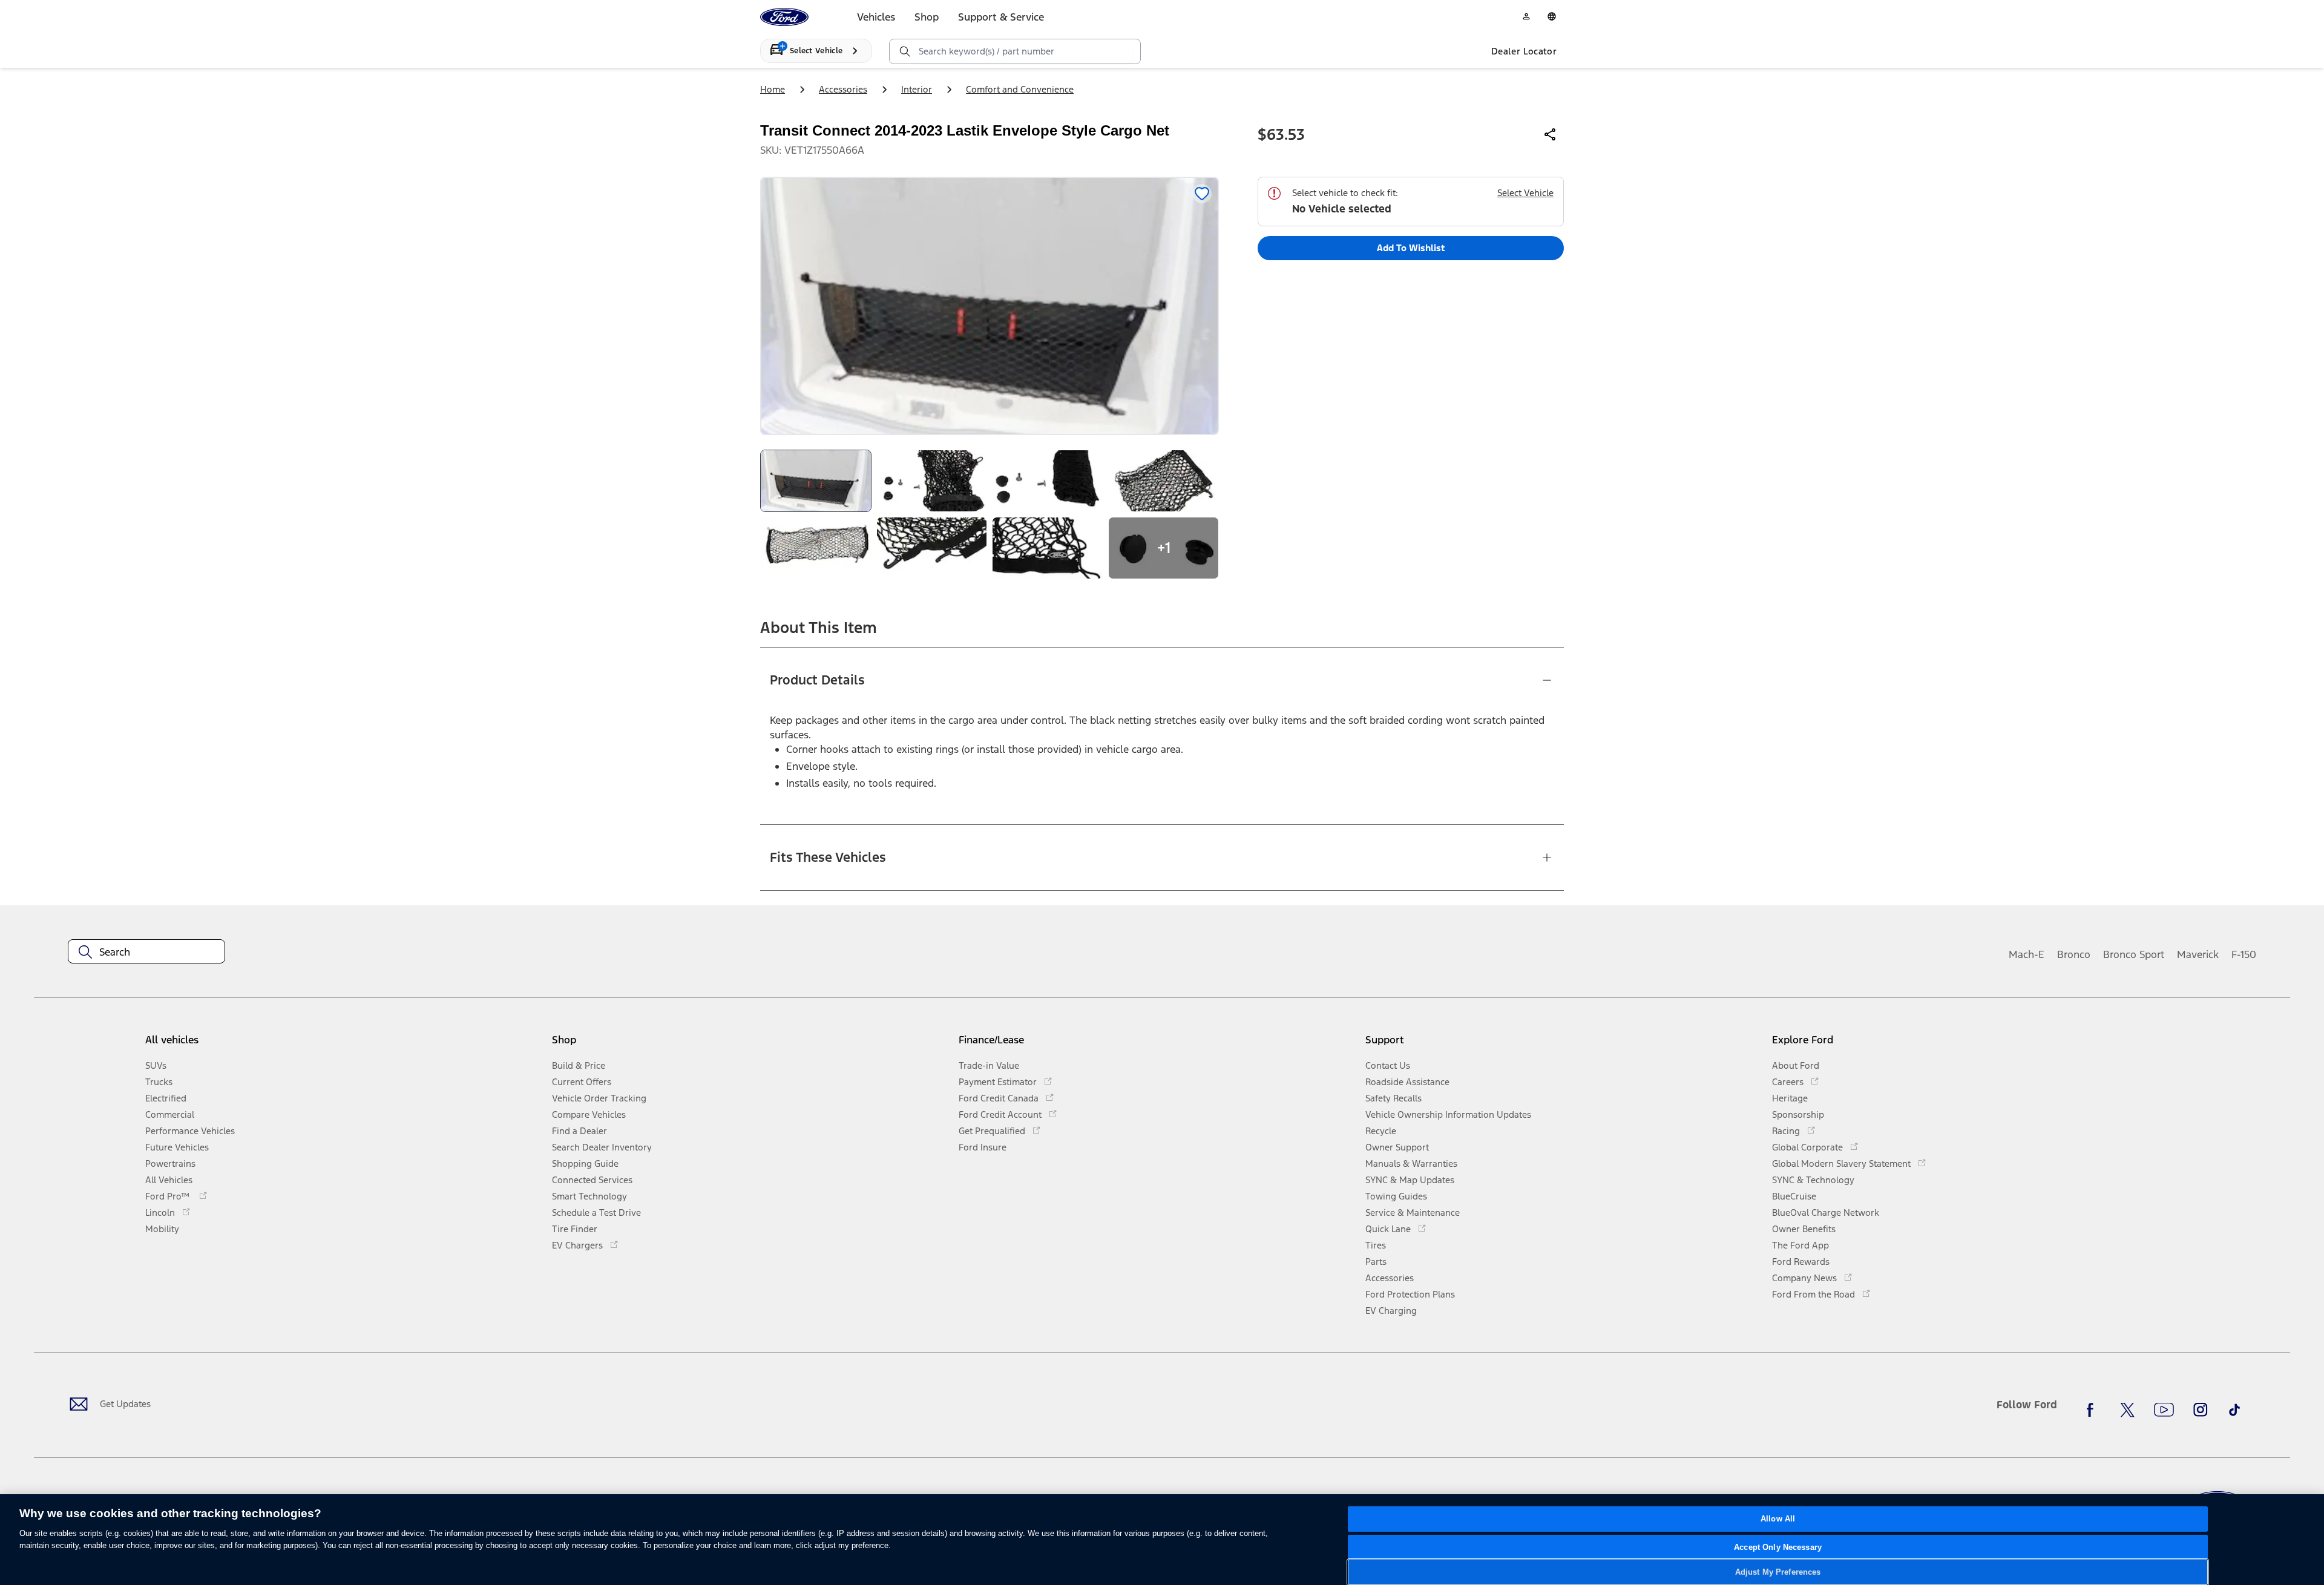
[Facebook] (2093, 1409)
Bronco (2074, 954)
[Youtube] (2164, 1409)
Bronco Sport (2134, 954)
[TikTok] (2234, 1409)
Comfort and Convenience (1020, 89)
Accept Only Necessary (1778, 1547)
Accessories (843, 89)
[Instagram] (2201, 1409)
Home (773, 89)
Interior (917, 89)
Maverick (2198, 954)
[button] (750, 1044)
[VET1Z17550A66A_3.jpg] (1048, 481)
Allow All (1778, 1519)
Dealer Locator (1524, 51)
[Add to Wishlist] (1202, 194)
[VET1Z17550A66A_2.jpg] (932, 481)
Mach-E (2027, 954)
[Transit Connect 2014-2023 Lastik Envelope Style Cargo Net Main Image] (816, 481)
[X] (2127, 1409)
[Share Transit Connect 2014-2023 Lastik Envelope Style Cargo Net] (1551, 134)
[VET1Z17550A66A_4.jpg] (1164, 481)
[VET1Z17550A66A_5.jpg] (816, 548)
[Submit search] (904, 51)
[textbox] (146, 952)
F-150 (2244, 954)
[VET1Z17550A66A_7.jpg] (1048, 548)
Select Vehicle (1525, 193)
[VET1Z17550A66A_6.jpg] (932, 548)
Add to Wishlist (1411, 248)
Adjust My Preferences (1778, 1572)
